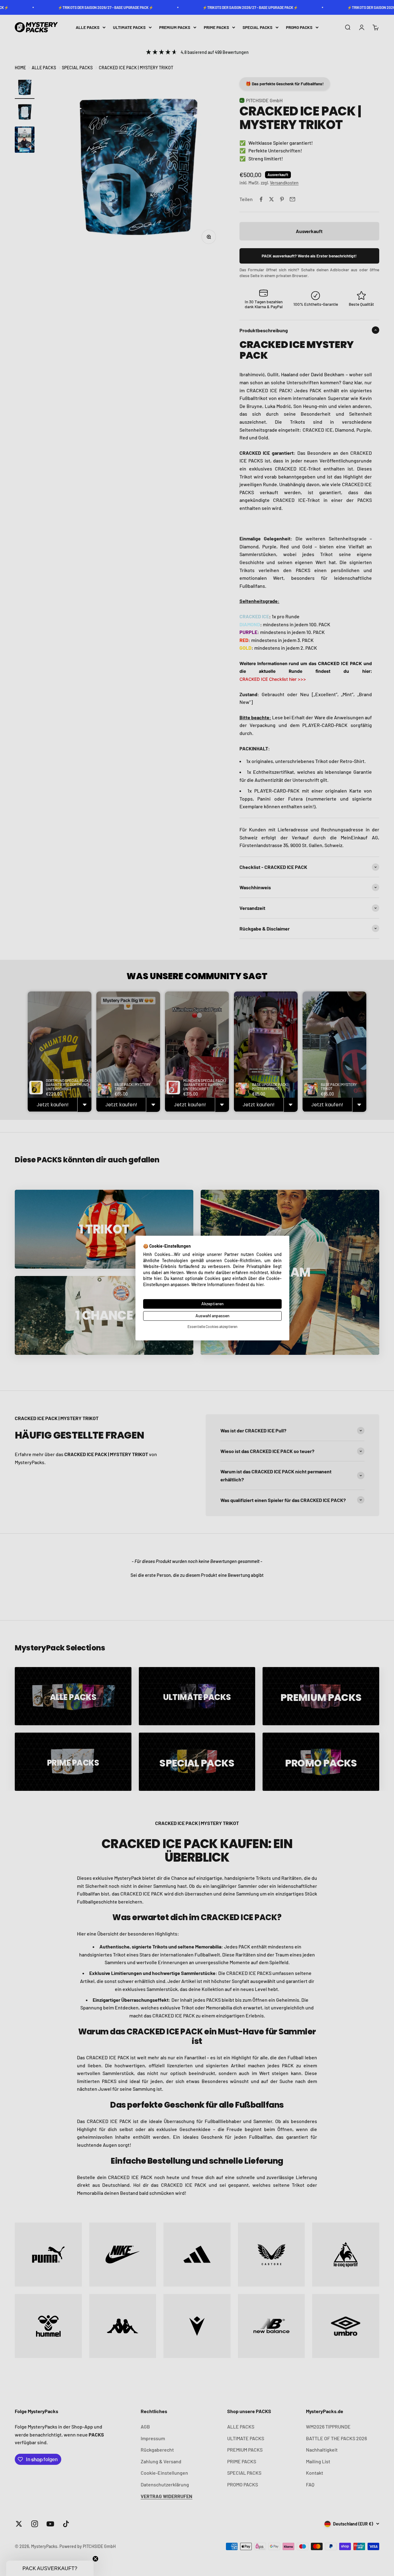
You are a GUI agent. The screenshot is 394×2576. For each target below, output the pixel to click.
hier (260, 1284)
